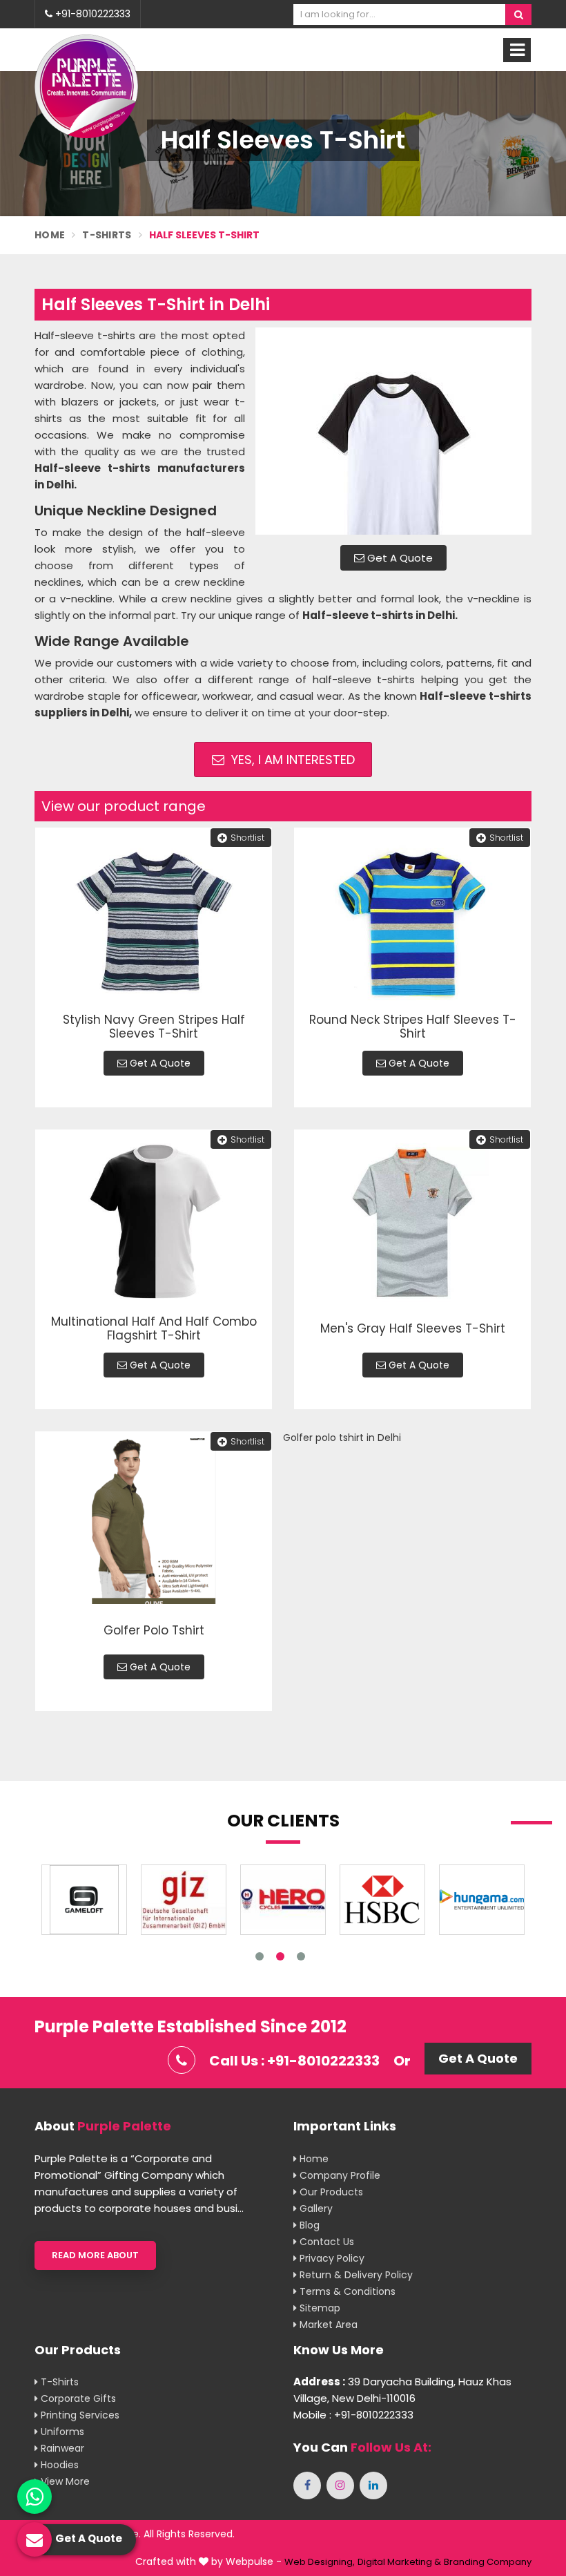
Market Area (327, 2325)
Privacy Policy (331, 2258)
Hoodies (58, 2465)
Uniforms (61, 2432)
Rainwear (61, 2448)
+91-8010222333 (91, 14)
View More (64, 2481)
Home (50, 235)
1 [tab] (260, 1956)
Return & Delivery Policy (355, 2275)
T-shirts (58, 2382)
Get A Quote (399, 558)
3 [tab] (301, 1956)
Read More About (95, 2255)
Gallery (315, 2208)
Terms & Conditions (346, 2291)
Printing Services (79, 2415)
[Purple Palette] (86, 86)
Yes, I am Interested (291, 760)
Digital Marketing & (399, 2562)
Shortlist (247, 838)
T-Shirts (107, 235)
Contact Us (325, 2242)
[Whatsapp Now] (35, 2497)
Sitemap (319, 2308)
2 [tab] (280, 1956)
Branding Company (488, 2562)
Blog (308, 2225)
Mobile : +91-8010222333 (353, 2415)
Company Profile (339, 2175)
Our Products (330, 2192)
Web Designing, (320, 2562)
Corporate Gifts (77, 2398)
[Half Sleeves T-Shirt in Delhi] (393, 431)
